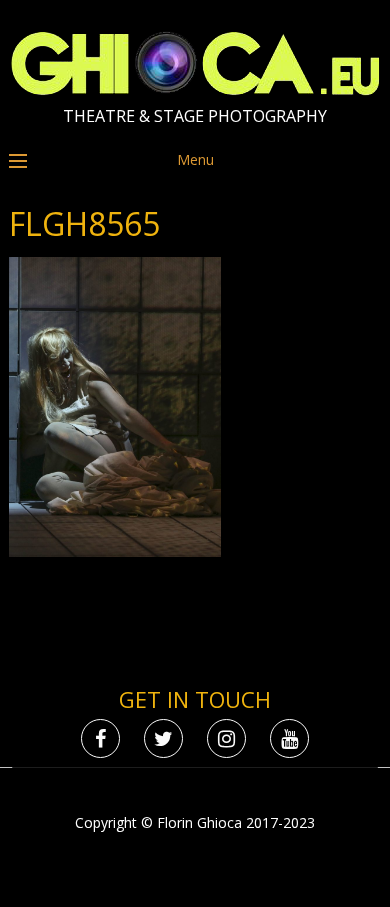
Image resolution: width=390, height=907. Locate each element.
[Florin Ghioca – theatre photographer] (195, 90)
